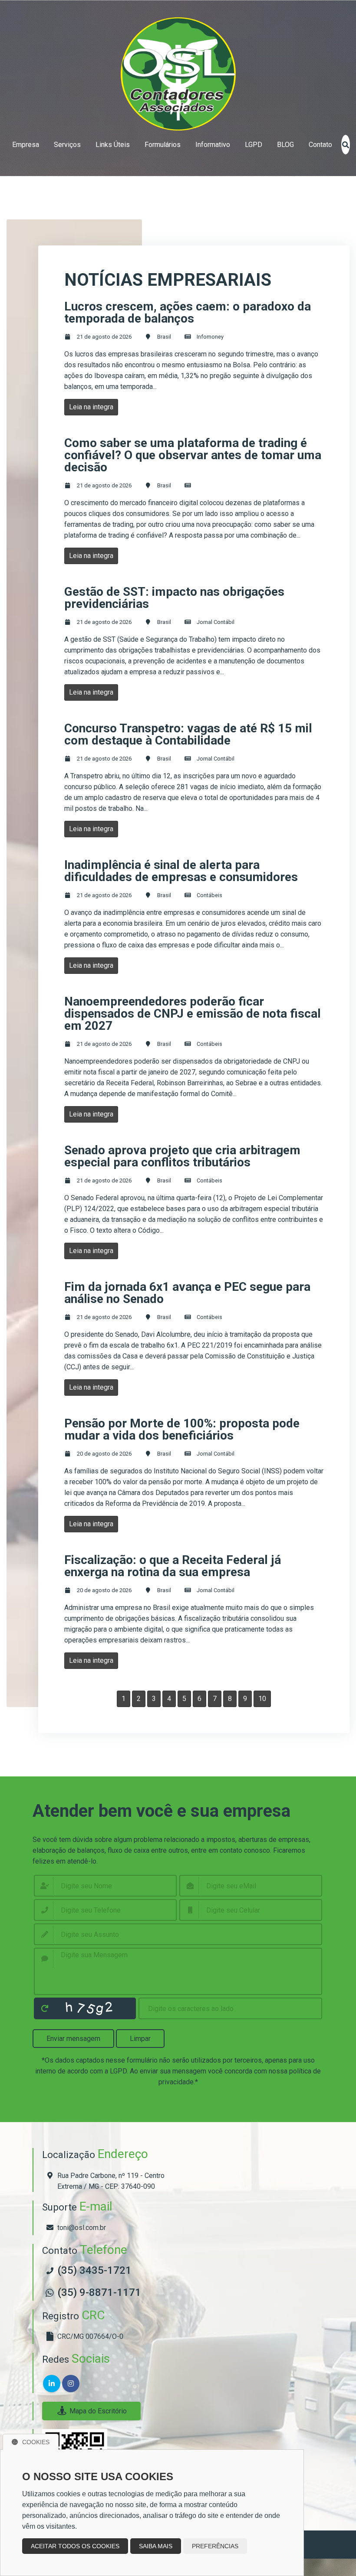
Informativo (213, 145)
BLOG (285, 145)
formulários (163, 145)
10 (262, 1699)
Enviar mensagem (73, 2039)
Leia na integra (91, 407)
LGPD (254, 145)
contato (320, 145)
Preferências (215, 2546)
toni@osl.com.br (82, 2228)
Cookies (36, 2442)
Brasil (164, 337)
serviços (67, 145)
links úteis (113, 145)
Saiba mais (156, 2546)
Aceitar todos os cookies (75, 2546)
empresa (26, 145)
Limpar (140, 2039)
